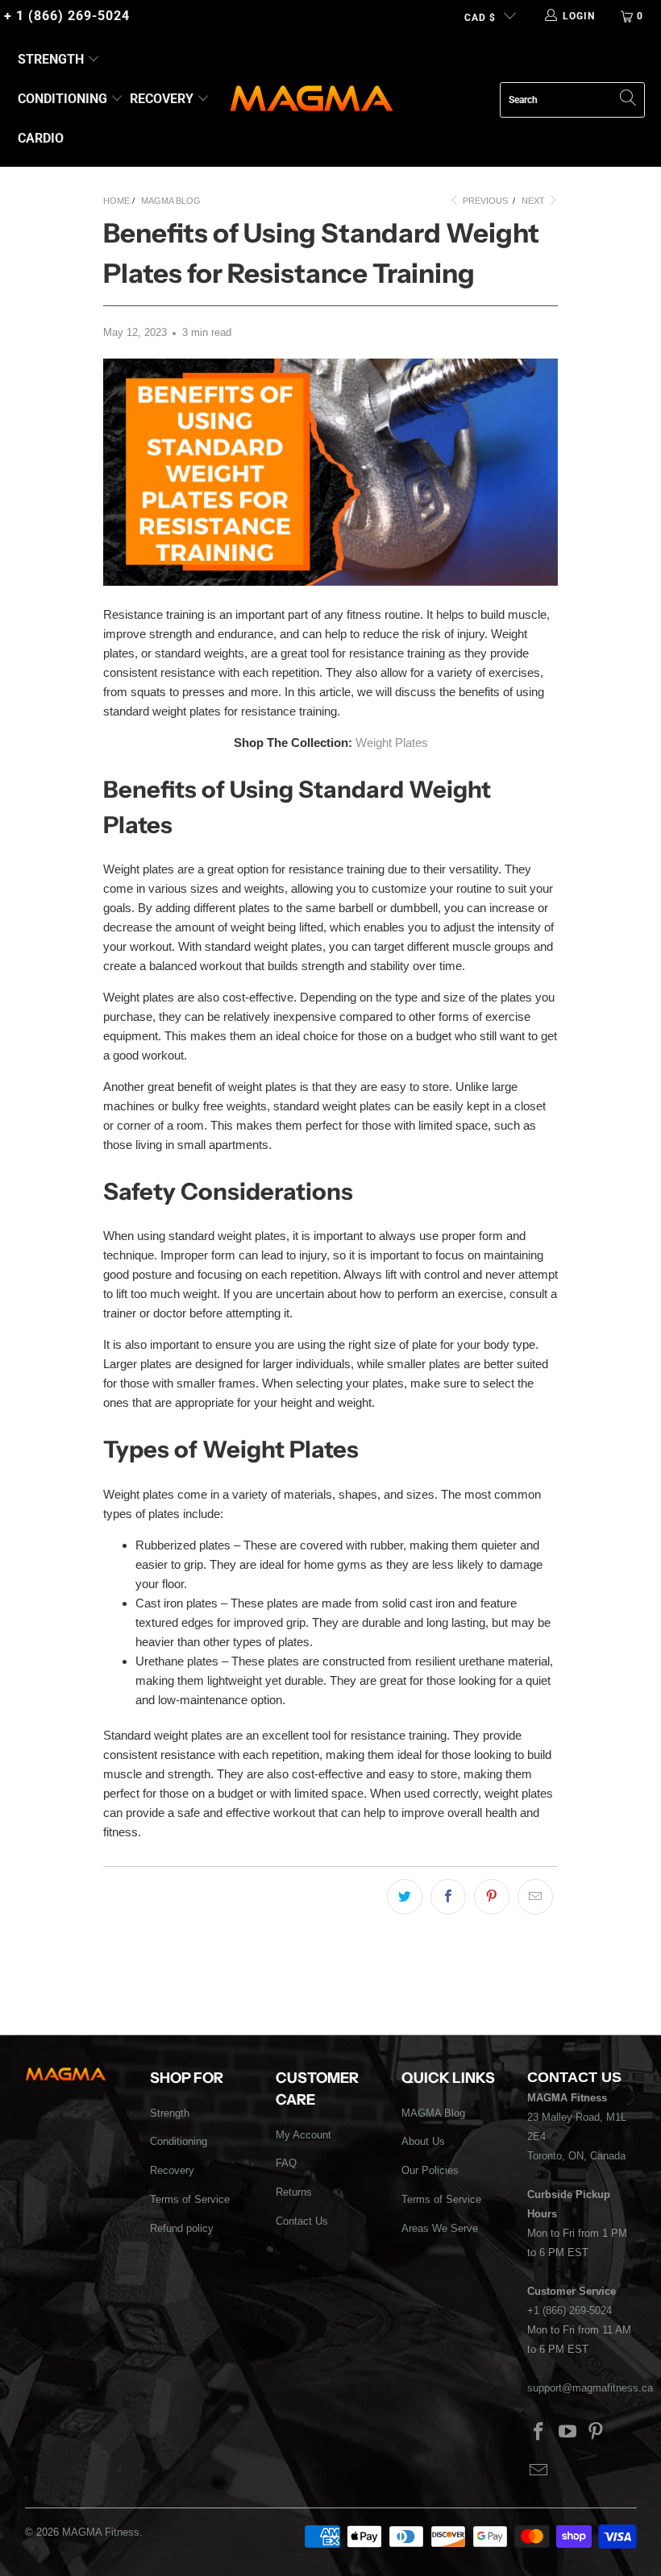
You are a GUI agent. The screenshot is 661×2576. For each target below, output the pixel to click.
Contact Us (302, 2221)
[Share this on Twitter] (405, 1897)
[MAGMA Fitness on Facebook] (539, 2433)
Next (534, 201)
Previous (484, 201)
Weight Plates (392, 743)
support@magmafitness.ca (590, 2388)
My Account (303, 2135)
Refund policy (182, 2228)
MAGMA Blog (433, 2113)
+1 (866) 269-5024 (570, 2311)
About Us (423, 2141)
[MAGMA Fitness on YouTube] (567, 2433)
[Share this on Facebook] (448, 1897)
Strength (51, 59)
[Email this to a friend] (535, 1897)
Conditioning (62, 99)
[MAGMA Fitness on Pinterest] (597, 2433)
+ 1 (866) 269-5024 (67, 16)
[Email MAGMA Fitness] (539, 2471)
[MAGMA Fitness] (312, 100)
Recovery (162, 99)
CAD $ (480, 18)
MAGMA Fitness (101, 2532)
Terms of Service (190, 2199)
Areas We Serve (440, 2228)
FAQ (286, 2163)
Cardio (41, 138)
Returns (294, 2192)
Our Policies (430, 2170)
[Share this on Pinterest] (492, 1897)
